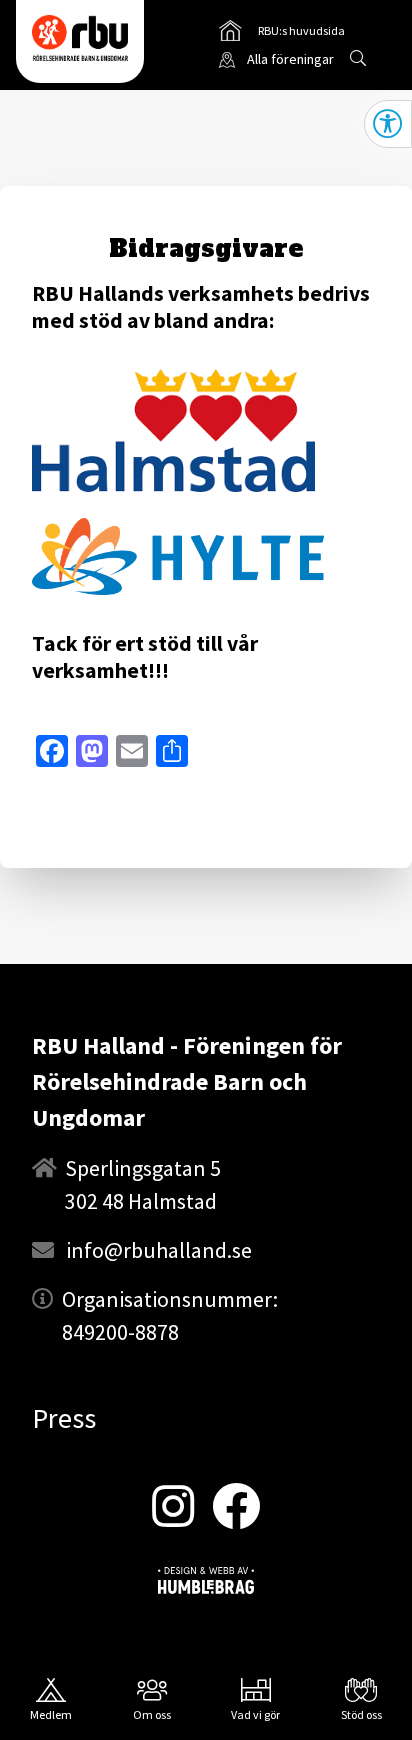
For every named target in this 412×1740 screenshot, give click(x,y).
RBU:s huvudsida (282, 34)
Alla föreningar (290, 59)
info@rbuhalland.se (159, 1250)
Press (64, 1418)
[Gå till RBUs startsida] (80, 38)
